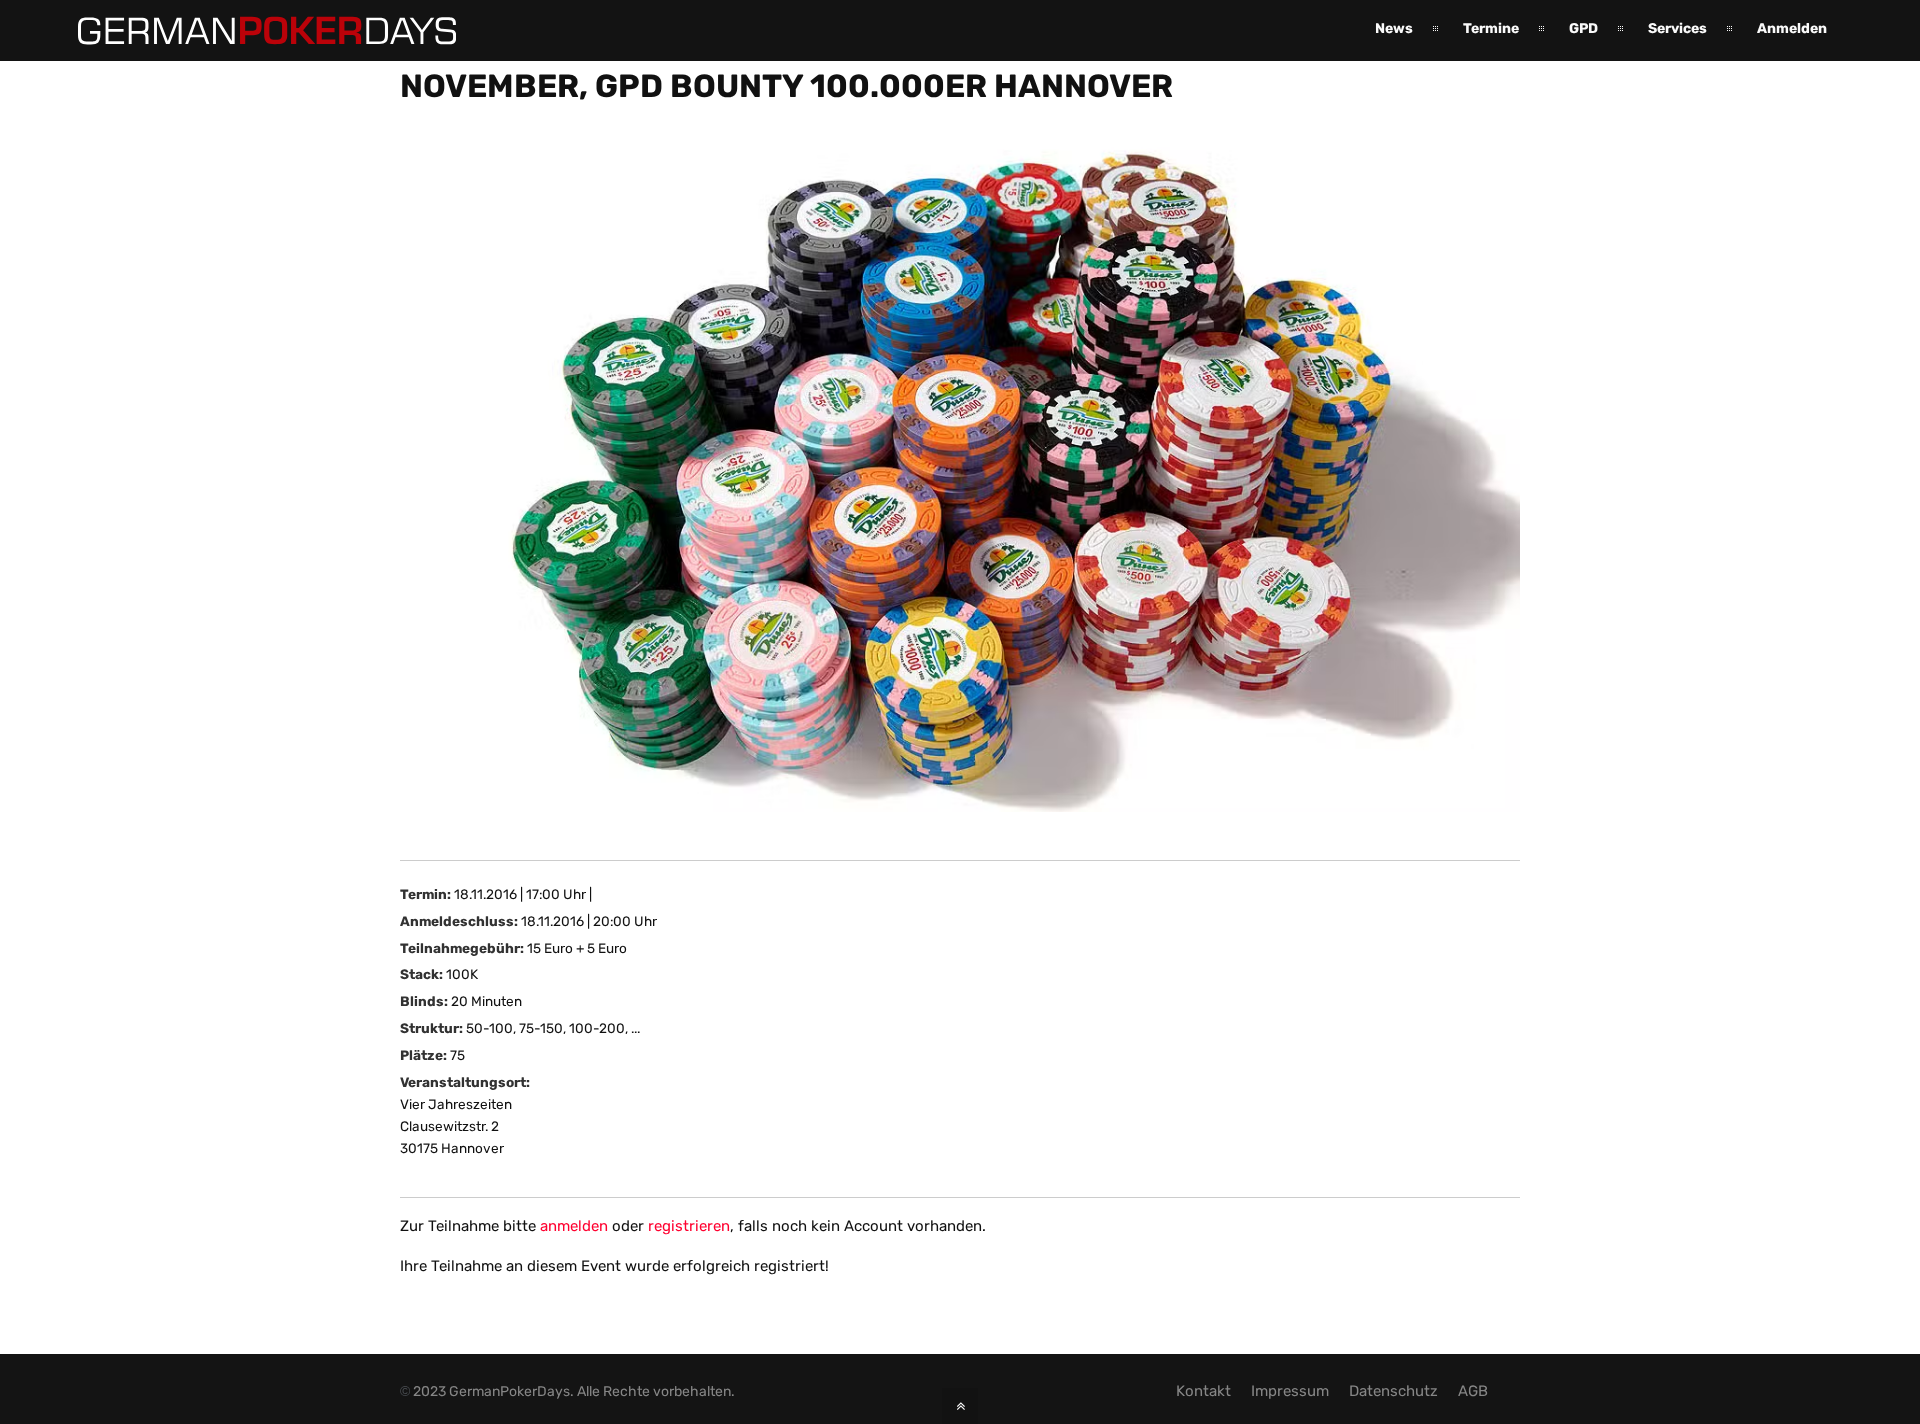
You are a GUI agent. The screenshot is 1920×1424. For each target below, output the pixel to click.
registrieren (689, 1226)
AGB (1473, 1391)
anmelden (574, 1226)
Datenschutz (1393, 1391)
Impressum (1290, 1391)
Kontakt (1203, 1391)
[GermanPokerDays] (252, 33)
